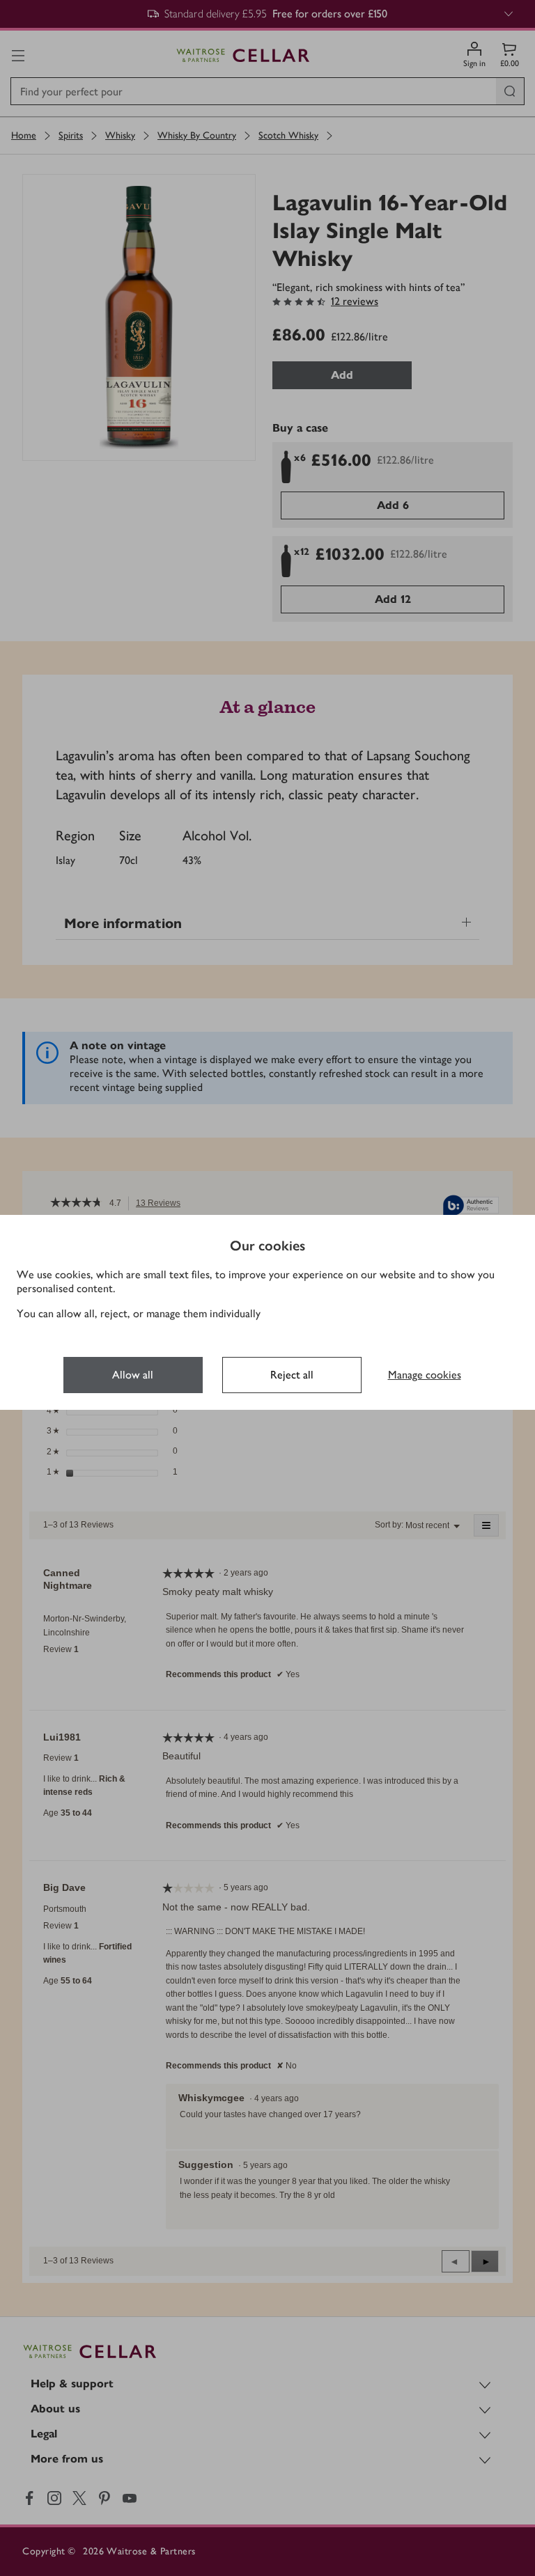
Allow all (133, 1375)
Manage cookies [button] (425, 1375)
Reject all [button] (292, 1375)
